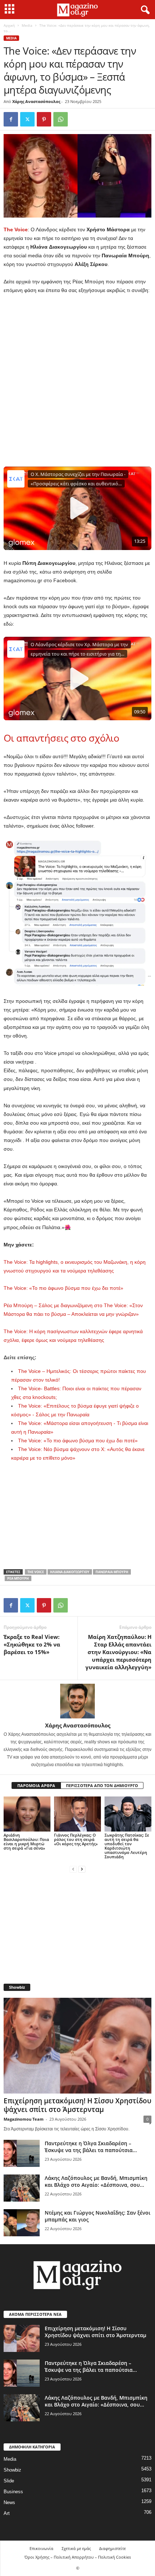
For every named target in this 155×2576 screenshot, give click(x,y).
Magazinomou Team (24, 2119)
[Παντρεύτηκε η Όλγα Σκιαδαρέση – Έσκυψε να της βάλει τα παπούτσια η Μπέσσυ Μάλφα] (22, 2153)
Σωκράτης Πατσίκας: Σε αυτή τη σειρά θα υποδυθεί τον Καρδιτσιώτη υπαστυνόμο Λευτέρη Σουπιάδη (127, 1846)
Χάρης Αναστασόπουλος (36, 101)
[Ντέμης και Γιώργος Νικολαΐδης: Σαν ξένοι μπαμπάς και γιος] (22, 2223)
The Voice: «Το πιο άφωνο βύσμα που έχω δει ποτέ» (63, 1288)
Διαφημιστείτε (112, 2548)
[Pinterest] (44, 119)
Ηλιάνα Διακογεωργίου (70, 1572)
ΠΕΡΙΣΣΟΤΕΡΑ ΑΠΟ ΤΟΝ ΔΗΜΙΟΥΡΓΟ (102, 1785)
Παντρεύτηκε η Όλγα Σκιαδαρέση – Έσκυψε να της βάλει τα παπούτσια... (91, 2147)
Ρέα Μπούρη (18, 1578)
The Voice (16, 229)
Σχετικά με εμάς (76, 2548)
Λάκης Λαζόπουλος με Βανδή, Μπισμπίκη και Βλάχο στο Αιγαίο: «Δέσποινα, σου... (96, 2181)
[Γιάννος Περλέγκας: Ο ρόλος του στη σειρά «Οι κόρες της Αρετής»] (77, 1814)
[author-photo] (77, 1701)
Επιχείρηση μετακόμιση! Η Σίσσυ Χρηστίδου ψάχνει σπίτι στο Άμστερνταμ (77, 2105)
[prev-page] (73, 1869)
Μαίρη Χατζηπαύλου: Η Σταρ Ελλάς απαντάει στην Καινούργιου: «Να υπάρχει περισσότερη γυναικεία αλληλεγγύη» (118, 1652)
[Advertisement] (77, 381)
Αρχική (9, 25)
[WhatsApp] (61, 119)
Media (27, 25)
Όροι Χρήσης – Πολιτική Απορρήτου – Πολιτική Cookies (78, 2557)
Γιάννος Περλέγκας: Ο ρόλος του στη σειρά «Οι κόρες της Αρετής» (76, 1839)
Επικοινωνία (41, 2548)
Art (7, 2513)
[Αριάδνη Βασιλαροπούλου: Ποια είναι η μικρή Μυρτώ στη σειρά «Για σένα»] (27, 1814)
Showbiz (12, 2470)
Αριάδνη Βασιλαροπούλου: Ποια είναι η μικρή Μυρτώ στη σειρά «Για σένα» (26, 1841)
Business (13, 2492)
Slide (9, 2481)
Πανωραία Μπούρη (112, 1572)
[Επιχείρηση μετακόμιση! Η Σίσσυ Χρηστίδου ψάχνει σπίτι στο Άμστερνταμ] (77, 2046)
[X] (27, 119)
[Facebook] (11, 119)
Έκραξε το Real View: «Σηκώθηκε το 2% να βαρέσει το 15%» (32, 1644)
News (9, 2502)
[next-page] (82, 1869)
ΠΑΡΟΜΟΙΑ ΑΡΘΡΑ (36, 1785)
